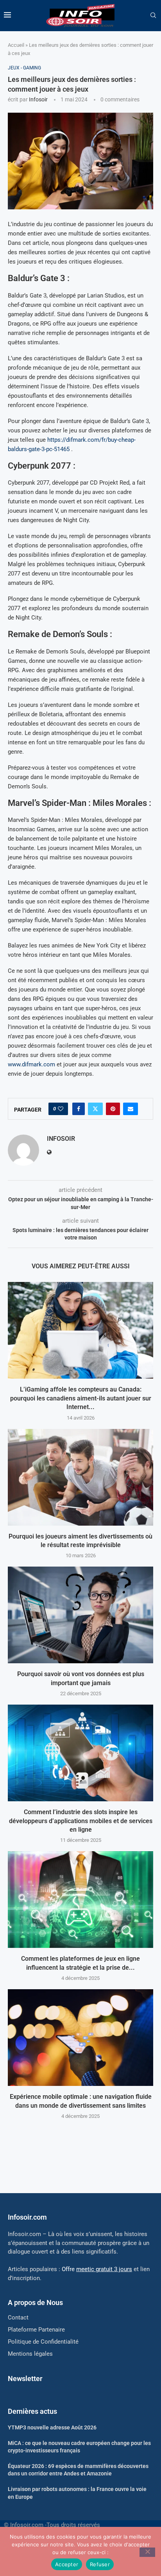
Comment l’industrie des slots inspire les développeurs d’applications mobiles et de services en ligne (81, 1821)
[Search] (153, 16)
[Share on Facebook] (79, 1109)
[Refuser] (147, 2552)
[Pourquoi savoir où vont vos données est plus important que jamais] (80, 1615)
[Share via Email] (131, 1109)
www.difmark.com (31, 1064)
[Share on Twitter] (95, 1109)
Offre (97, 2269)
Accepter (67, 2564)
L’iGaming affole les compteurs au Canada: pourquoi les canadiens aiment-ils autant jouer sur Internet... (81, 1398)
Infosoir (38, 99)
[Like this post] (61, 1109)
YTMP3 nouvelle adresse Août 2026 (52, 2427)
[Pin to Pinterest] (113, 1109)
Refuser (100, 2564)
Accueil (16, 45)
